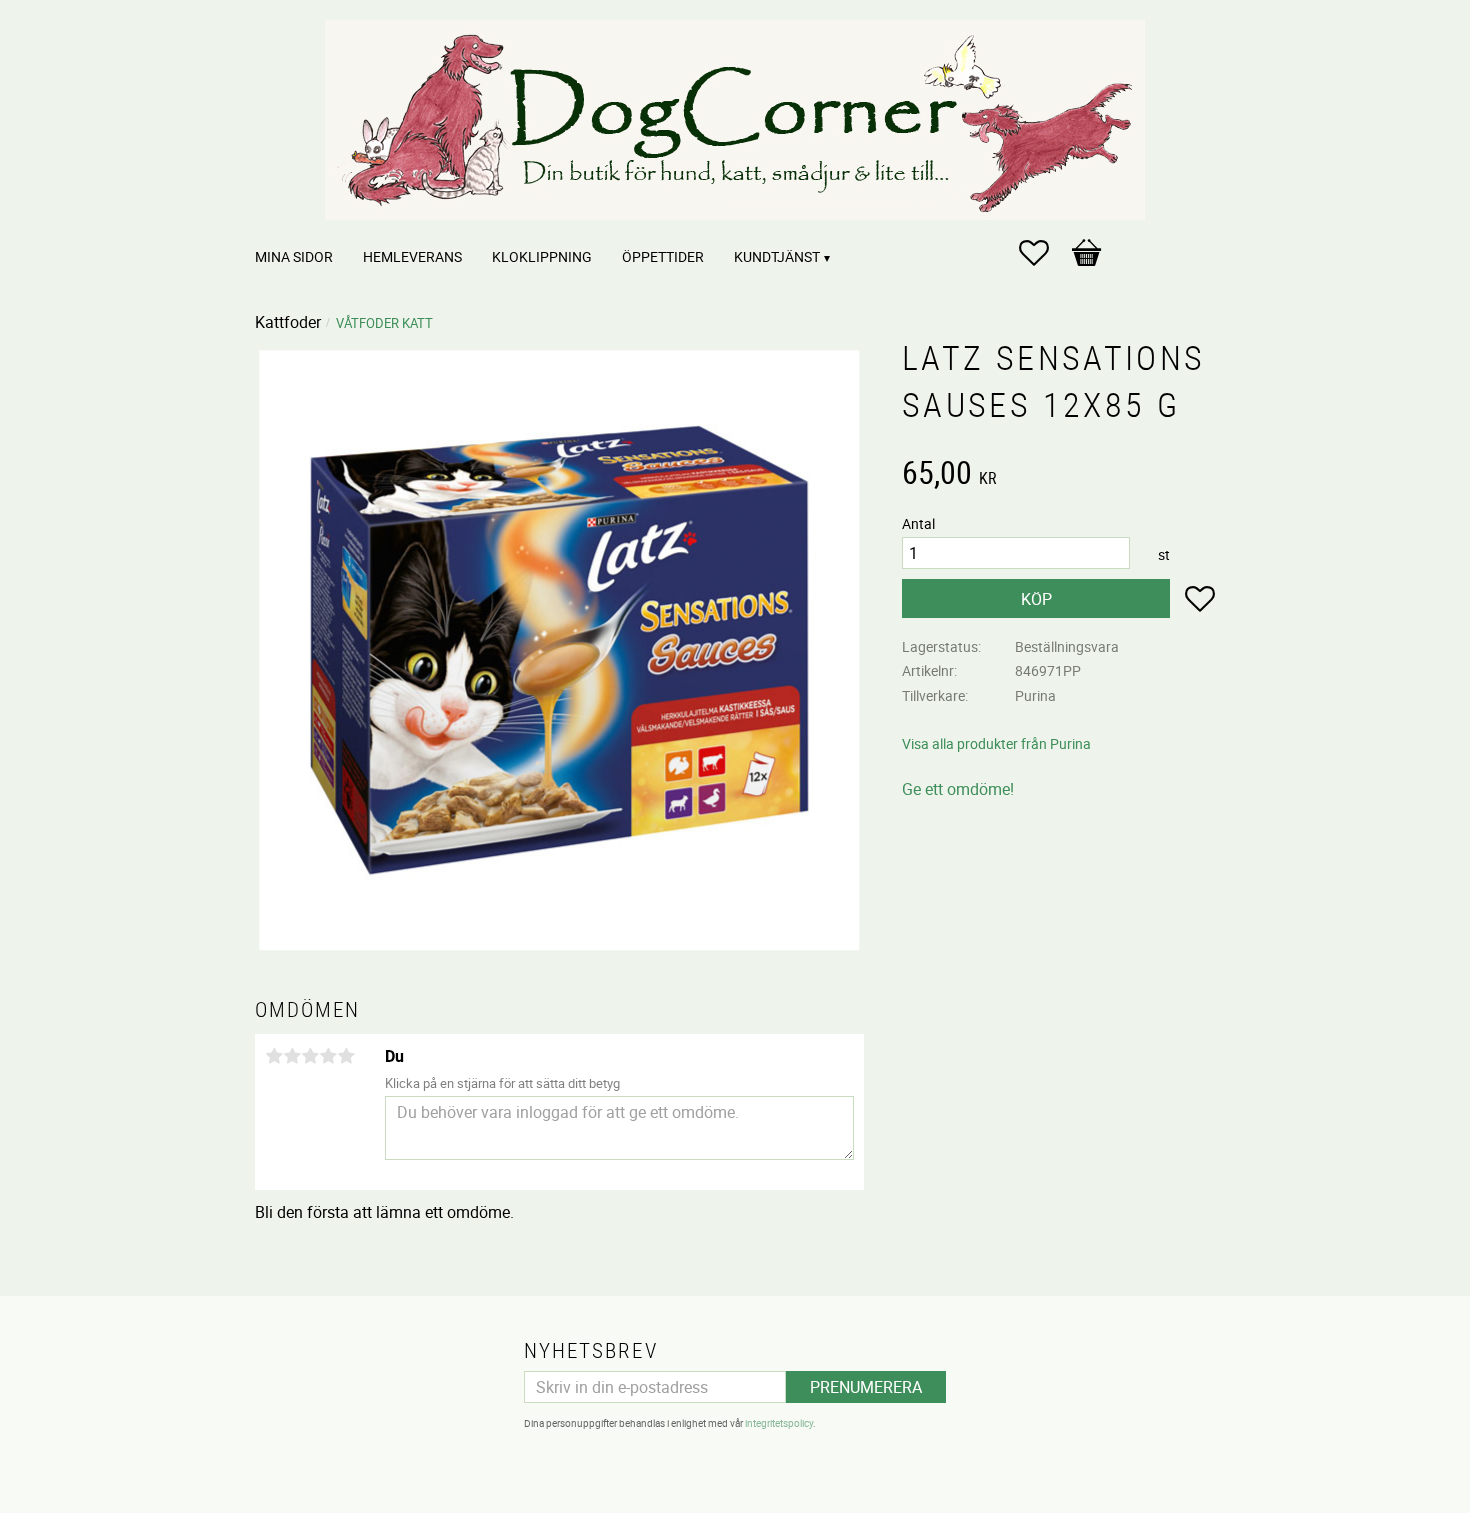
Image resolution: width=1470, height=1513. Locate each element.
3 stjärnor (310, 1056)
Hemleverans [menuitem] (412, 256)
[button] (1044, 253)
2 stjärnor (292, 1056)
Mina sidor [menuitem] (294, 256)
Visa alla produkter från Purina (996, 743)
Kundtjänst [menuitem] (777, 256)
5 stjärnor (346, 1056)
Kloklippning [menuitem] (542, 256)
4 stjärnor (328, 1056)
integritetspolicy (779, 1423)
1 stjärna (274, 1056)
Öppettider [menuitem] (663, 256)
